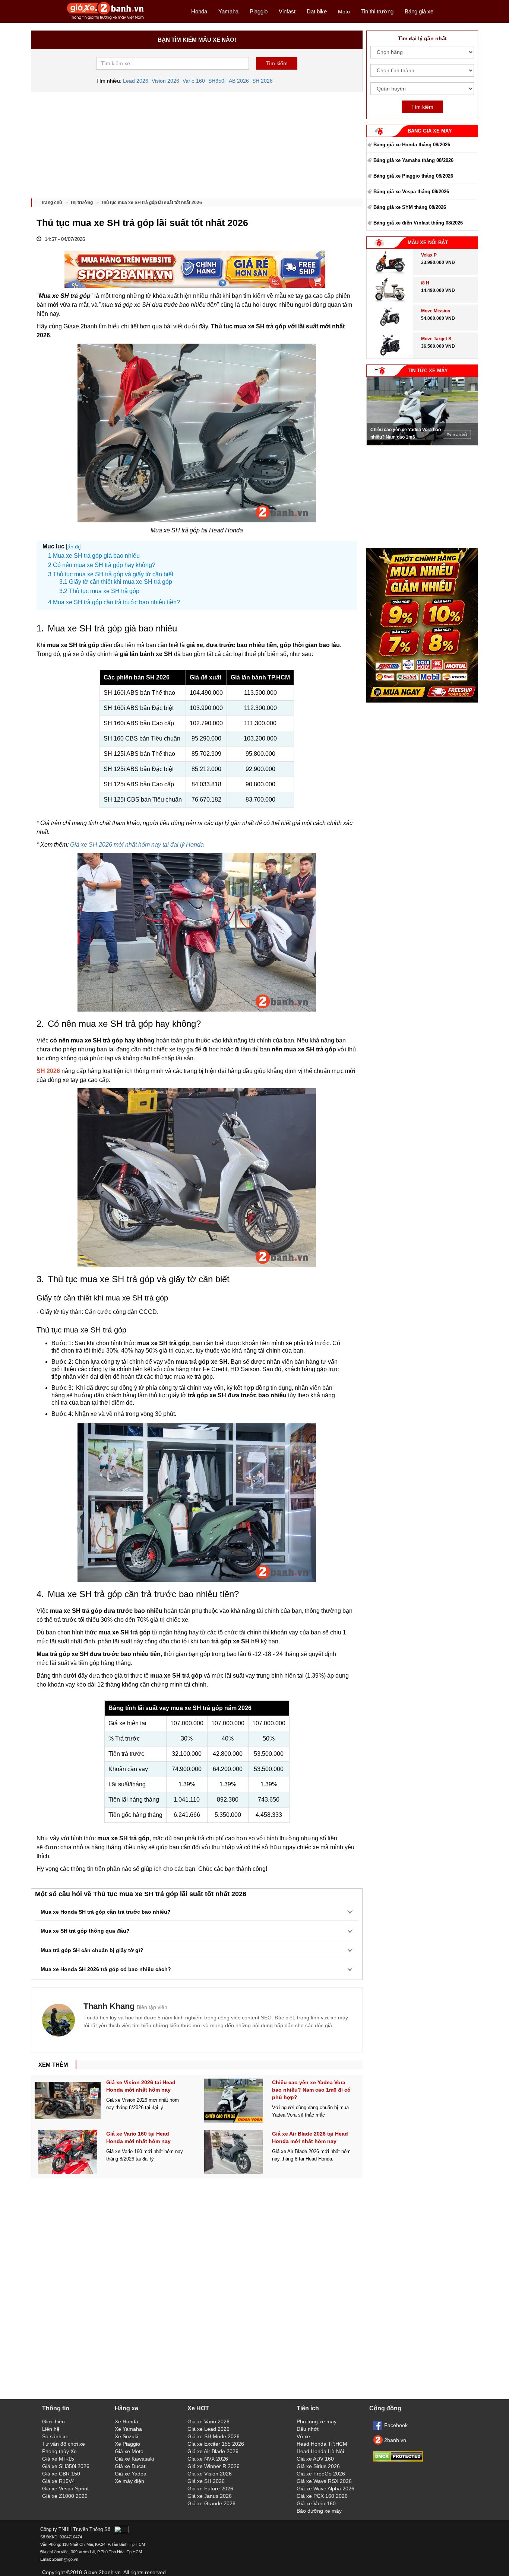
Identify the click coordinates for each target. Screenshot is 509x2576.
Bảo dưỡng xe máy (319, 2511)
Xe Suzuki (127, 2436)
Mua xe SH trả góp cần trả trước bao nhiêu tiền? (116, 602)
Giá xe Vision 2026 (210, 2474)
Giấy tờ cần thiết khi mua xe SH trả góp (121, 582)
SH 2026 (263, 81)
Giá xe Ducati (131, 2466)
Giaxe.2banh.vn (102, 2572)
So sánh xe (55, 2436)
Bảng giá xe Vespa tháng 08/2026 (411, 192)
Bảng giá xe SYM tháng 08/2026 (410, 207)
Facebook (396, 2425)
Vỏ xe (303, 2436)
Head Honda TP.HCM (322, 2444)
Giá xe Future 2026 (210, 2489)
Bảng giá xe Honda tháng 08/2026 (412, 145)
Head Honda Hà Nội (320, 2451)
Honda (199, 11)
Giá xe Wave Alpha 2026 (325, 2489)
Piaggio (259, 11)
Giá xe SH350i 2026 (66, 2466)
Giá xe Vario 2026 (208, 2421)
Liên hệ (51, 2429)
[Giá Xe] (106, 19)
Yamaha (228, 11)
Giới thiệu (53, 2421)
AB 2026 (239, 81)
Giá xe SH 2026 (206, 2481)
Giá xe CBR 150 (61, 2474)
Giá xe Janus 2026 (210, 2496)
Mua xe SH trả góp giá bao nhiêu (96, 556)
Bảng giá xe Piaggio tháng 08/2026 (413, 176)
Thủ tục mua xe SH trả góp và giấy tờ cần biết (113, 574)
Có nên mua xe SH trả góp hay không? (104, 565)
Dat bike (317, 11)
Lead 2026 (136, 81)
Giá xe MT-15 (58, 2459)
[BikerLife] (59, 2020)
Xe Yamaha (128, 2429)
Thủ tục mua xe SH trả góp (104, 591)
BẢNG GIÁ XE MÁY (430, 131)
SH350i (217, 81)
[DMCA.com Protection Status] (398, 2460)
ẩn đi (73, 547)
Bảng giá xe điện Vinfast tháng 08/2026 (418, 223)
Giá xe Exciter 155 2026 (216, 2444)
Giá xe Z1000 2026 (65, 2496)
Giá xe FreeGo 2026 (321, 2474)
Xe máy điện (129, 2481)
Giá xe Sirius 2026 (318, 2466)
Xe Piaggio (127, 2444)
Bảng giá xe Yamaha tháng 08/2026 (413, 160)
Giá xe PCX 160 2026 (322, 2496)
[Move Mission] (390, 329)
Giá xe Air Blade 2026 (213, 2451)
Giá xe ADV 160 (315, 2459)
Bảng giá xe (419, 11)
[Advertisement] (197, 143)
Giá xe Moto (129, 2451)
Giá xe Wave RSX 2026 (324, 2481)
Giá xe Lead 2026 (208, 2429)
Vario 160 (194, 81)
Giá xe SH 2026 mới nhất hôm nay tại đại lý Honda (137, 845)
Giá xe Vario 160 (316, 2503)
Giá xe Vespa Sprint (65, 2489)
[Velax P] (390, 273)
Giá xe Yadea (131, 2474)
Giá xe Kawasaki (134, 2459)
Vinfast (287, 11)
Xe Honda (127, 2421)
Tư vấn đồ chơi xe (64, 2444)
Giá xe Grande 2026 (211, 2503)
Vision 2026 (165, 81)
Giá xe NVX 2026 (208, 2459)
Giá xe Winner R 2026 (214, 2466)
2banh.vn (395, 2440)
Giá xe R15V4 (59, 2481)
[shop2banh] (422, 701)
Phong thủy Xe (59, 2451)
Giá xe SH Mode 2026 (214, 2436)
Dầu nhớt (308, 2429)
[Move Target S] (390, 357)
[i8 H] (390, 301)
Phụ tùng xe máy (317, 2421)
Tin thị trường (377, 11)
